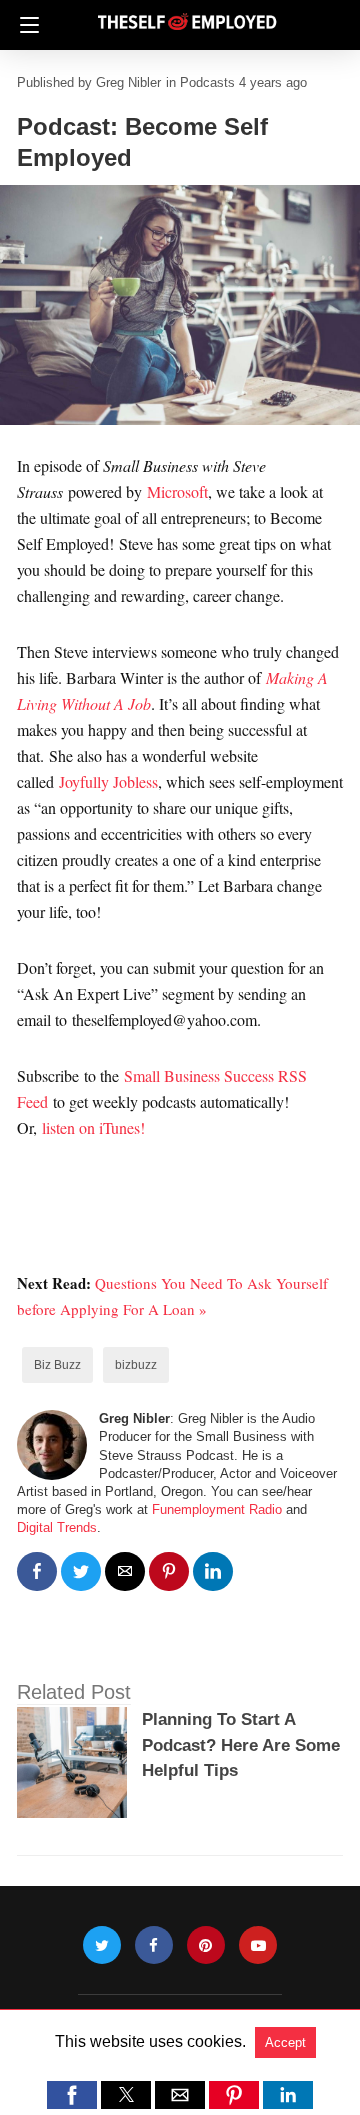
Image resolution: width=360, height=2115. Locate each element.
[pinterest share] (169, 1571)
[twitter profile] (102, 1945)
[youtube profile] (258, 1945)
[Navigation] (24, 25)
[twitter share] (81, 1571)
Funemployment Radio (217, 1509)
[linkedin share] (213, 1571)
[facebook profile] (154, 1945)
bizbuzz (136, 1365)
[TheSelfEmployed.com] (187, 13)
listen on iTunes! (93, 1127)
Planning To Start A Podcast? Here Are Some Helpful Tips (241, 1745)
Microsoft (177, 491)
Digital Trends (57, 1527)
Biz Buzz (57, 1365)
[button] (72, 2095)
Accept (285, 2042)
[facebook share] (37, 1571)
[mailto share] (125, 1571)
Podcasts (207, 82)
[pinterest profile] (206, 1945)
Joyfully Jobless (108, 781)
